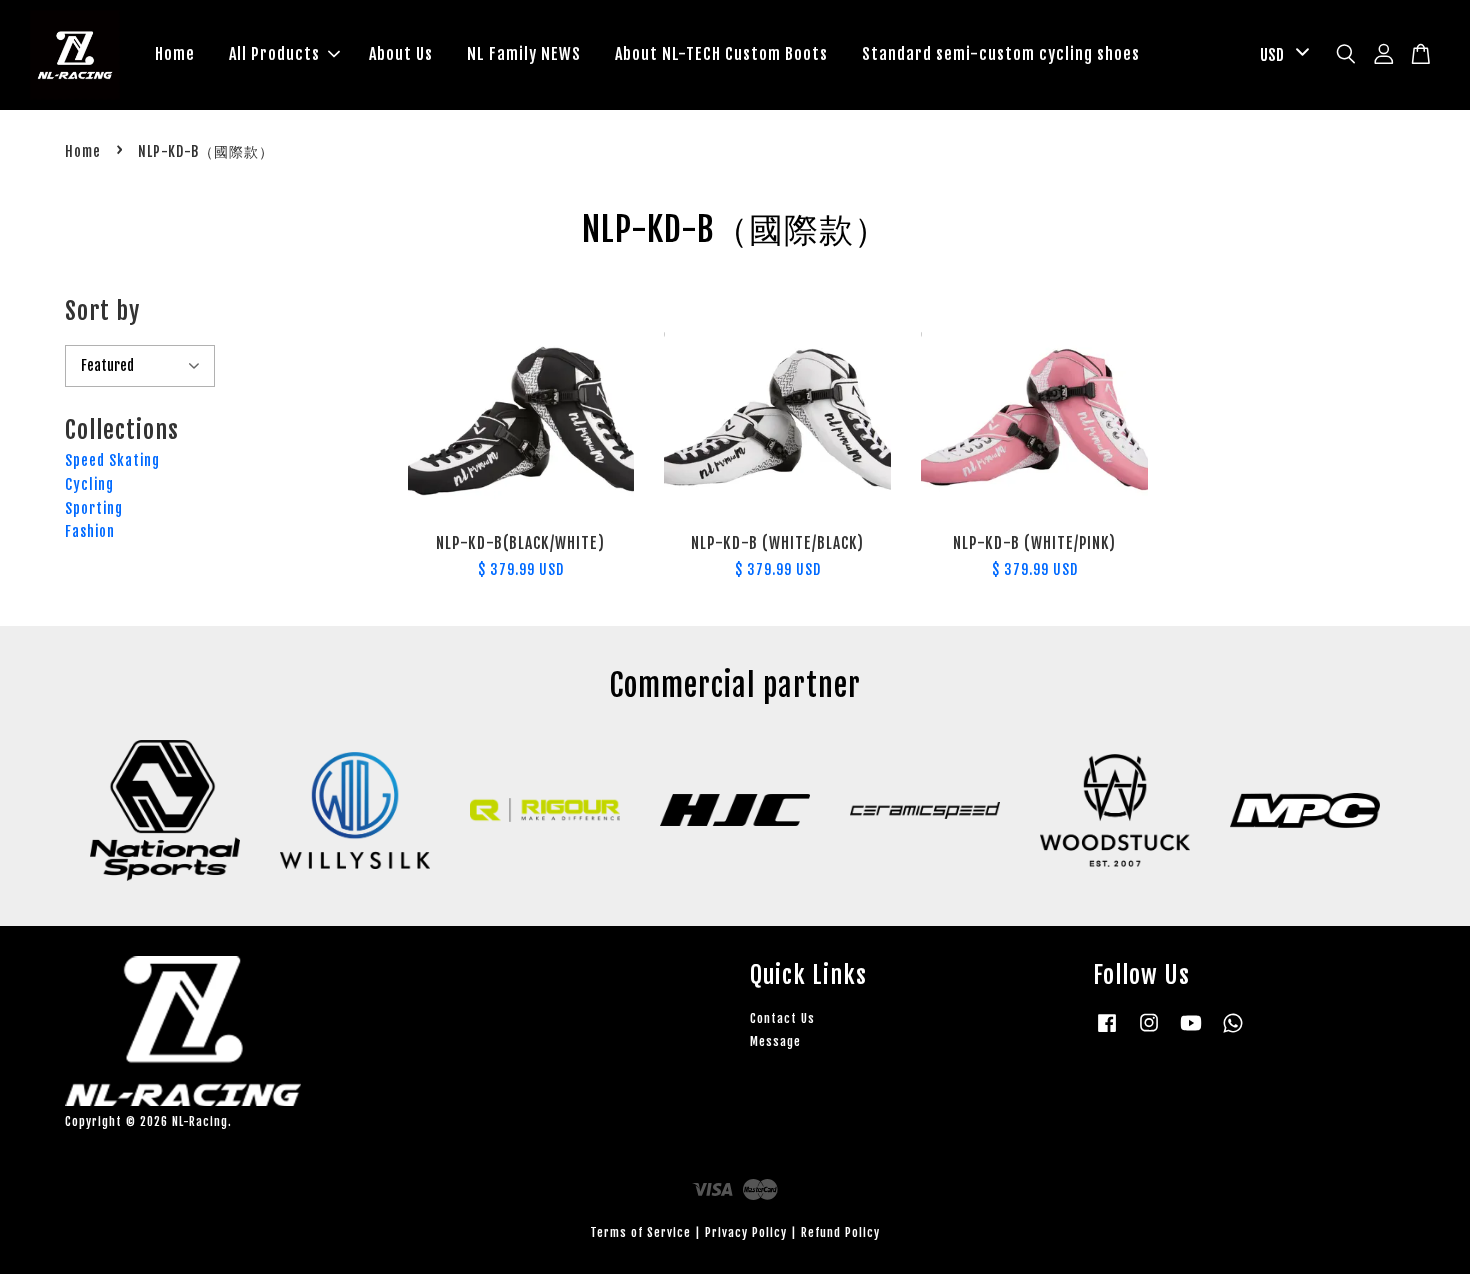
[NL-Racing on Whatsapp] (1233, 1032)
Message (775, 1041)
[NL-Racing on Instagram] (1149, 1032)
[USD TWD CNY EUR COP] (1281, 55)
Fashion (90, 531)
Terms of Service (640, 1232)
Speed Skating (112, 460)
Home (175, 54)
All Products (274, 54)
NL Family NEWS (524, 54)
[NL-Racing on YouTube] (1191, 1032)
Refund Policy (840, 1232)
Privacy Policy (746, 1232)
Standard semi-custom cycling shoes (1001, 54)
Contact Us (782, 1018)
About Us (401, 54)
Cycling (89, 484)
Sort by (102, 311)
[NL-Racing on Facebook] (1107, 1032)
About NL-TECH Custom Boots (721, 54)
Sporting (94, 508)
